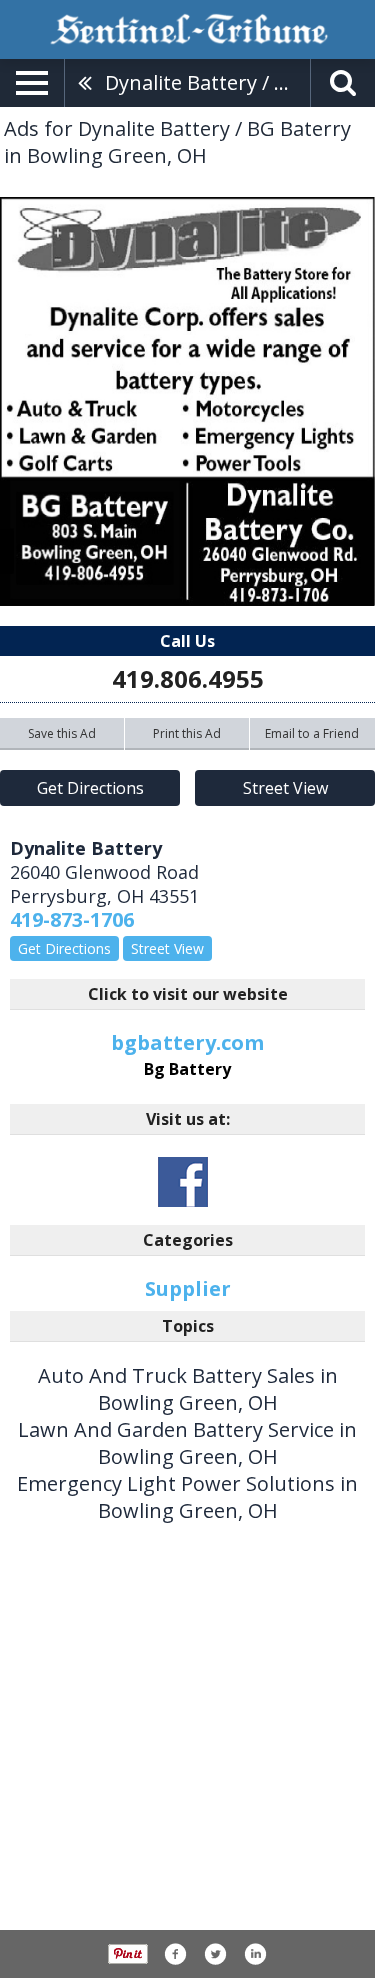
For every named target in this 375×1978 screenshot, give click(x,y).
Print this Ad (187, 733)
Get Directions (90, 788)
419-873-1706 (72, 919)
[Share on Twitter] (215, 1954)
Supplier (188, 1288)
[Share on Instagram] (255, 1954)
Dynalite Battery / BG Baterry (207, 82)
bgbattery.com (187, 1055)
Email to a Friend (312, 733)
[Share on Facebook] (175, 1954)
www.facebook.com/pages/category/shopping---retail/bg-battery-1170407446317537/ (183, 1182)
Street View (285, 788)
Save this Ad (62, 733)
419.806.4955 (188, 678)
